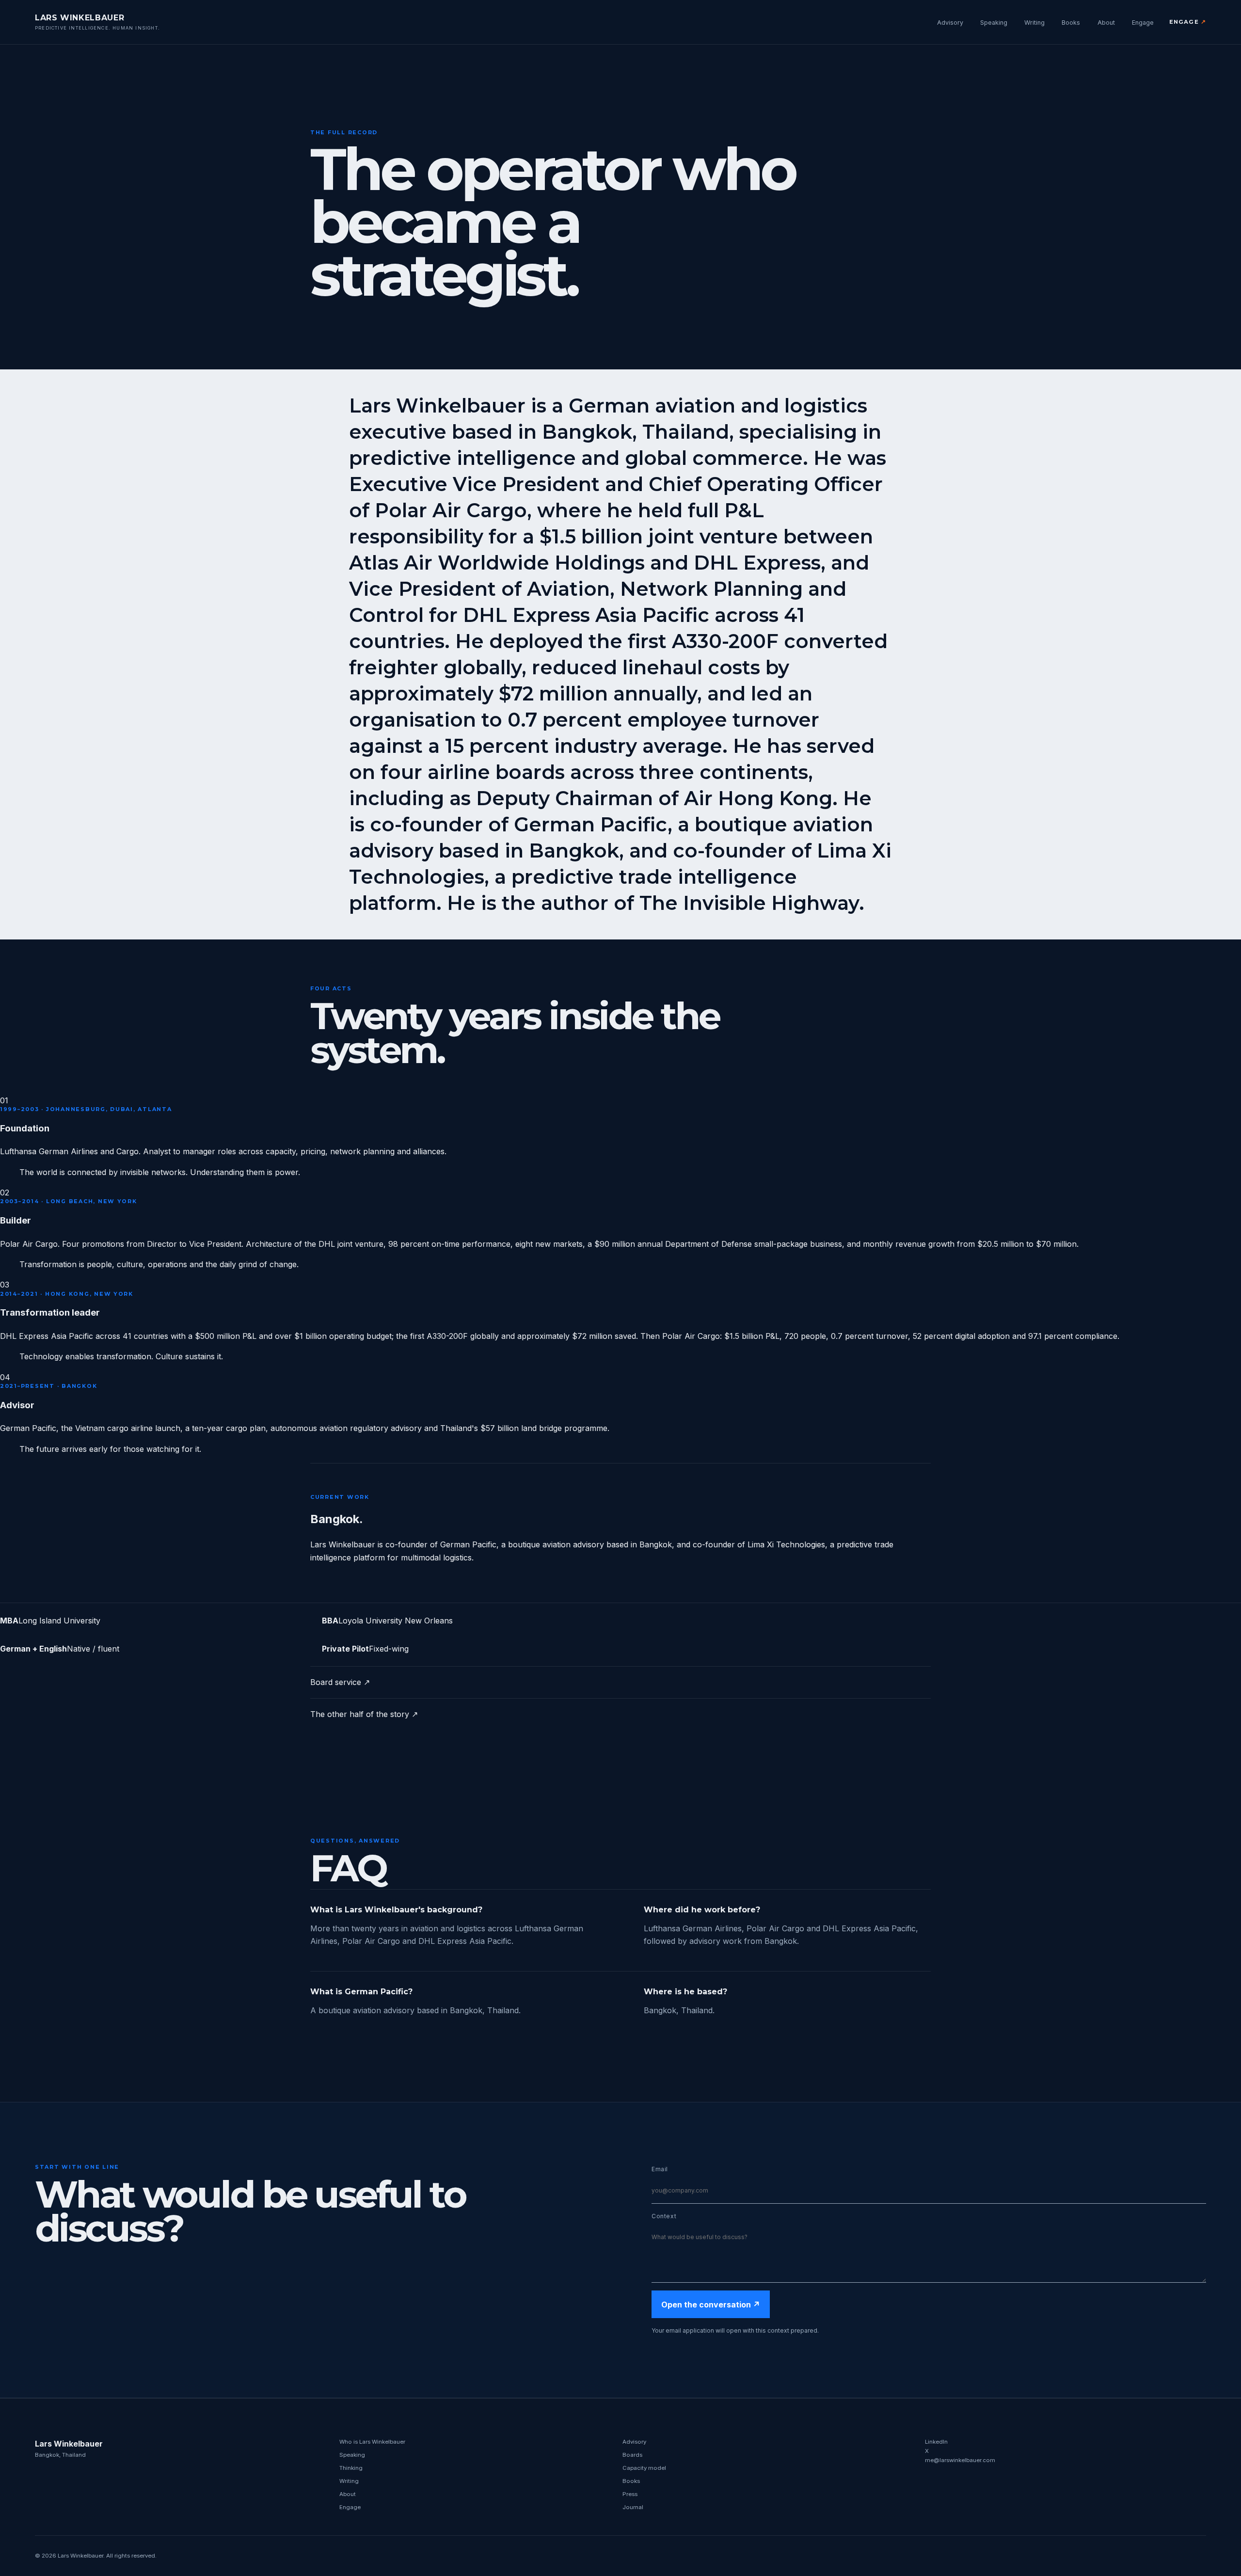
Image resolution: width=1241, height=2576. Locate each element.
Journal (633, 2507)
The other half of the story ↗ (364, 1714)
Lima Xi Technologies (786, 1544)
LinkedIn (936, 2442)
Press (630, 2494)
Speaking (994, 23)
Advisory (950, 23)
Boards (632, 2455)
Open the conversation (711, 2305)
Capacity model (644, 2468)
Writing (1034, 23)
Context (664, 2216)
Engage (1143, 23)
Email (660, 2169)
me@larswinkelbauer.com (960, 2460)
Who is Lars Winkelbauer (372, 2442)
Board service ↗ (340, 1682)
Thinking (351, 2468)
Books (1071, 23)
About (1106, 23)
